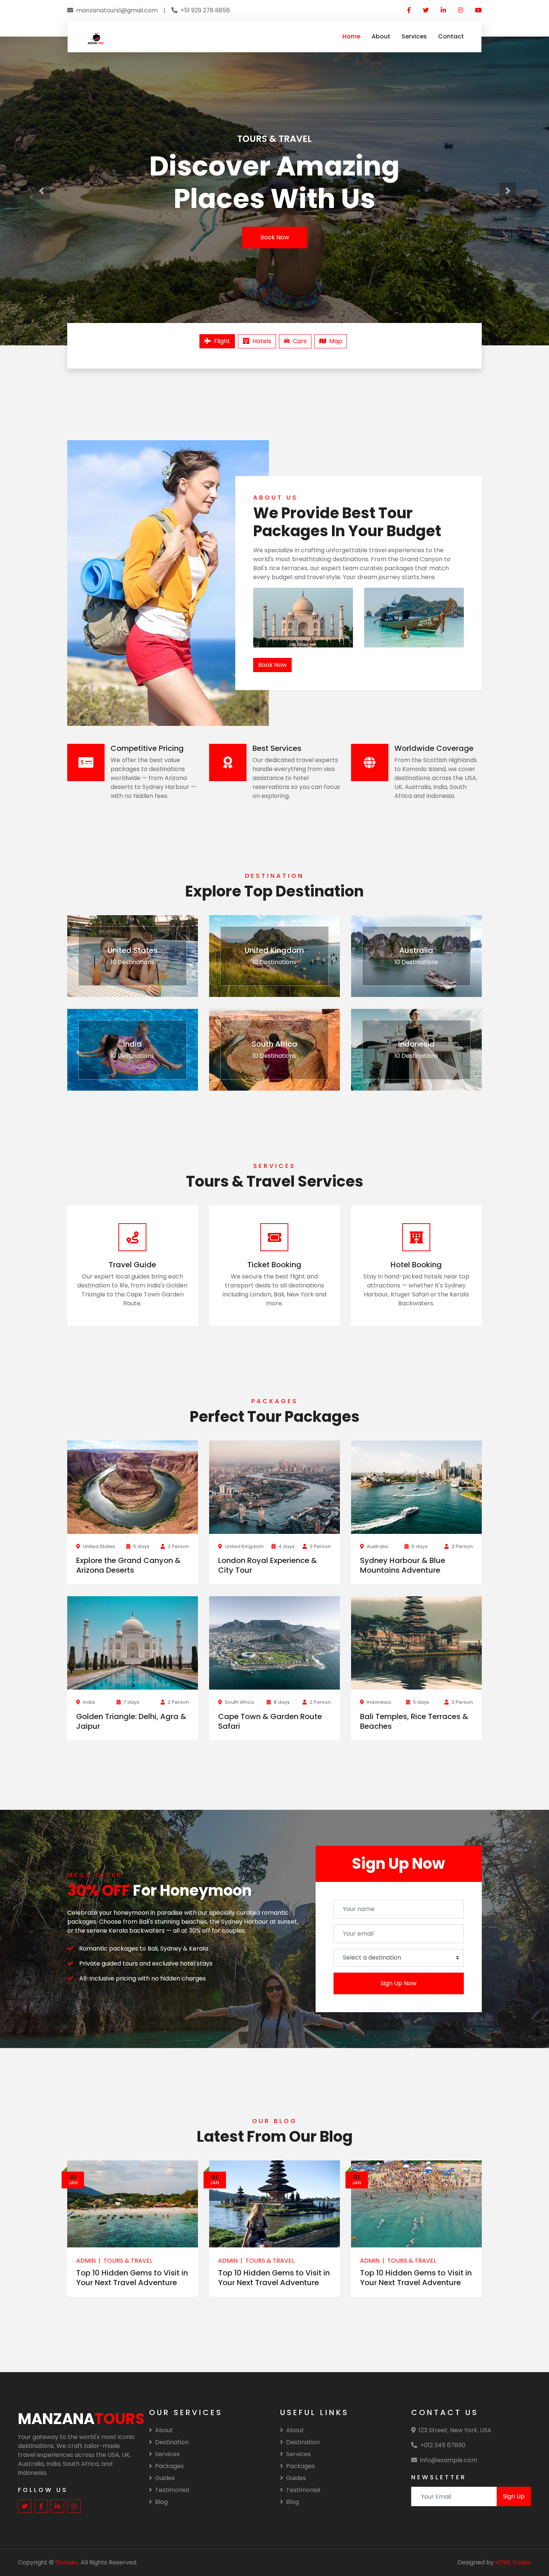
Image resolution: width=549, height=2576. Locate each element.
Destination (172, 2442)
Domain (67, 2562)
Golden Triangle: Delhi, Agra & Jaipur (131, 1721)
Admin (86, 2261)
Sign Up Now (398, 1983)
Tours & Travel (128, 2261)
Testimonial (172, 2490)
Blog (161, 2502)
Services (414, 36)
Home (351, 36)
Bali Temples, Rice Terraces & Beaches (414, 1721)
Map (336, 341)
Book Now (275, 237)
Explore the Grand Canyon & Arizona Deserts (128, 1565)
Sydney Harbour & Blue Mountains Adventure (403, 1565)
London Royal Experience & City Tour (268, 1565)
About (381, 36)
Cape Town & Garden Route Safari (270, 1721)
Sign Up (514, 2496)
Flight (222, 341)
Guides (165, 2478)
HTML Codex (513, 2562)
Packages (169, 2466)
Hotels (262, 341)
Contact (451, 36)
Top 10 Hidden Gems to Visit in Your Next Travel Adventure (132, 2278)
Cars (300, 341)
